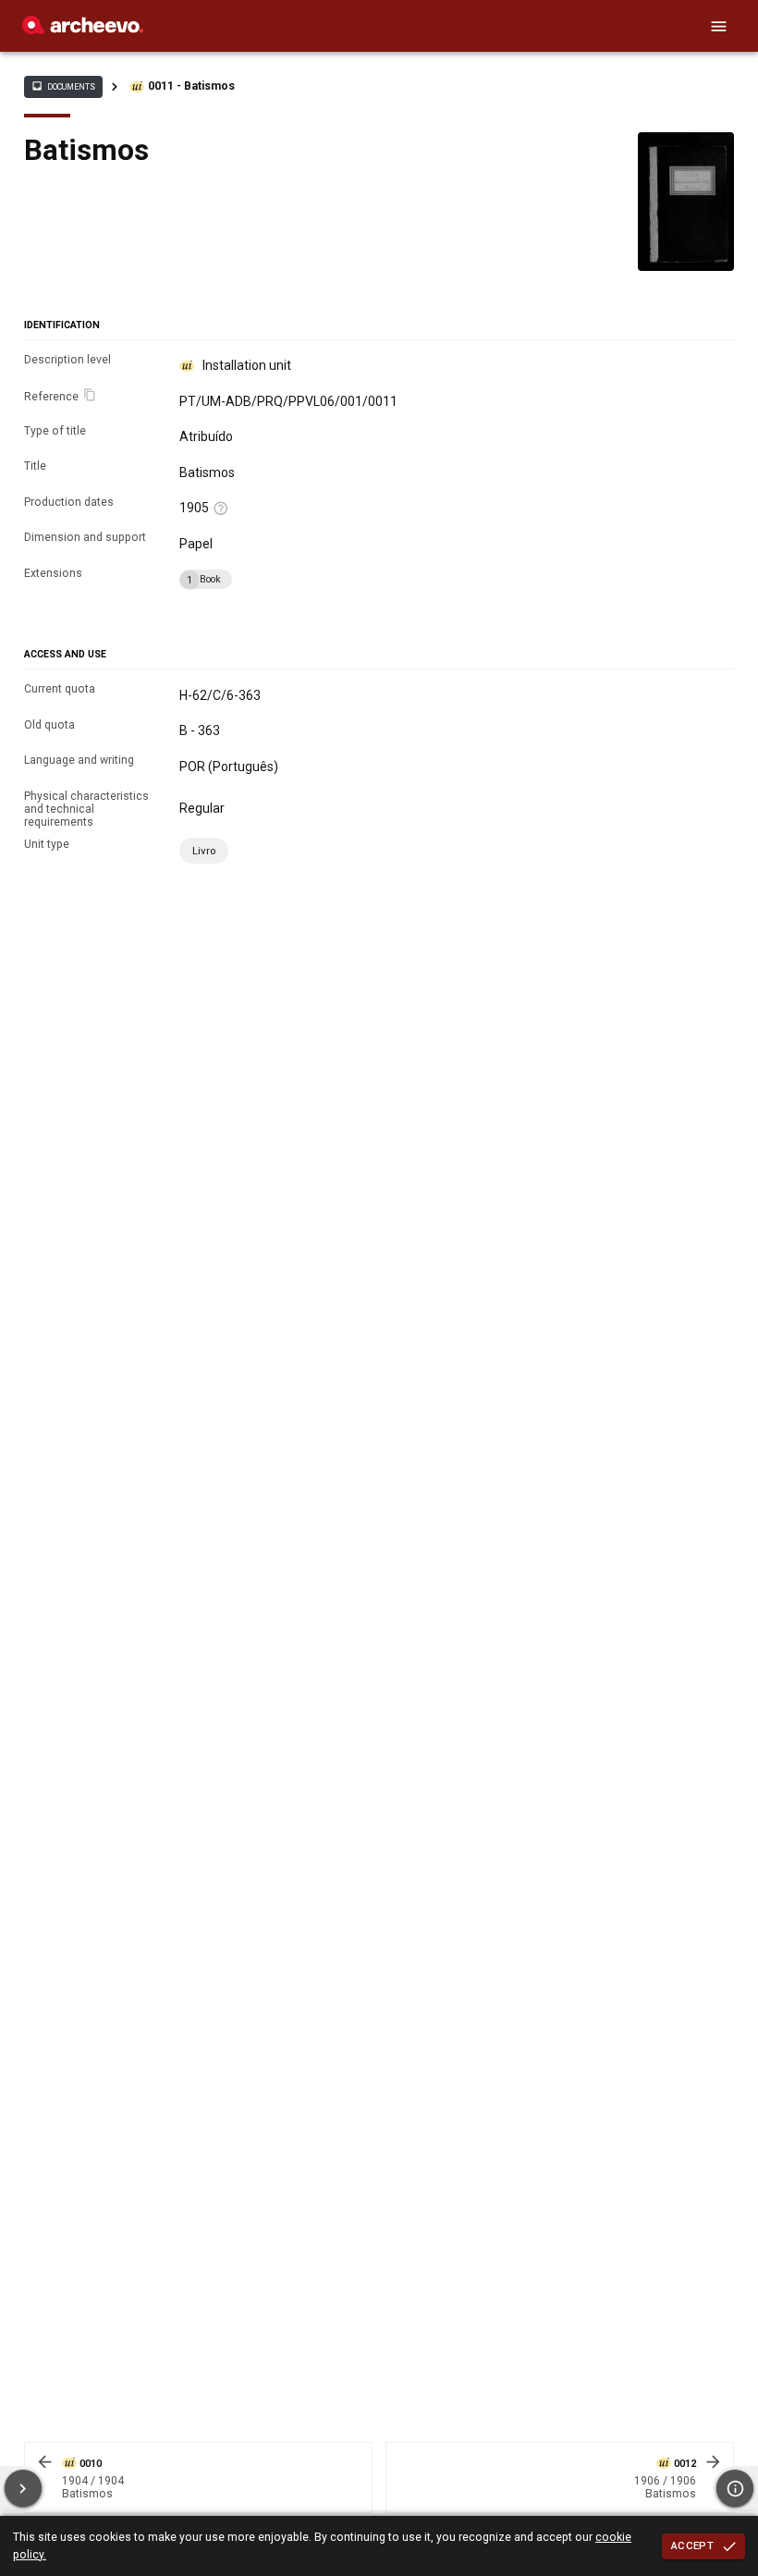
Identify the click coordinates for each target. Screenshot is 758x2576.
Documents (63, 86)
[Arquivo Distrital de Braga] (83, 30)
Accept (692, 2545)
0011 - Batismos (191, 86)
